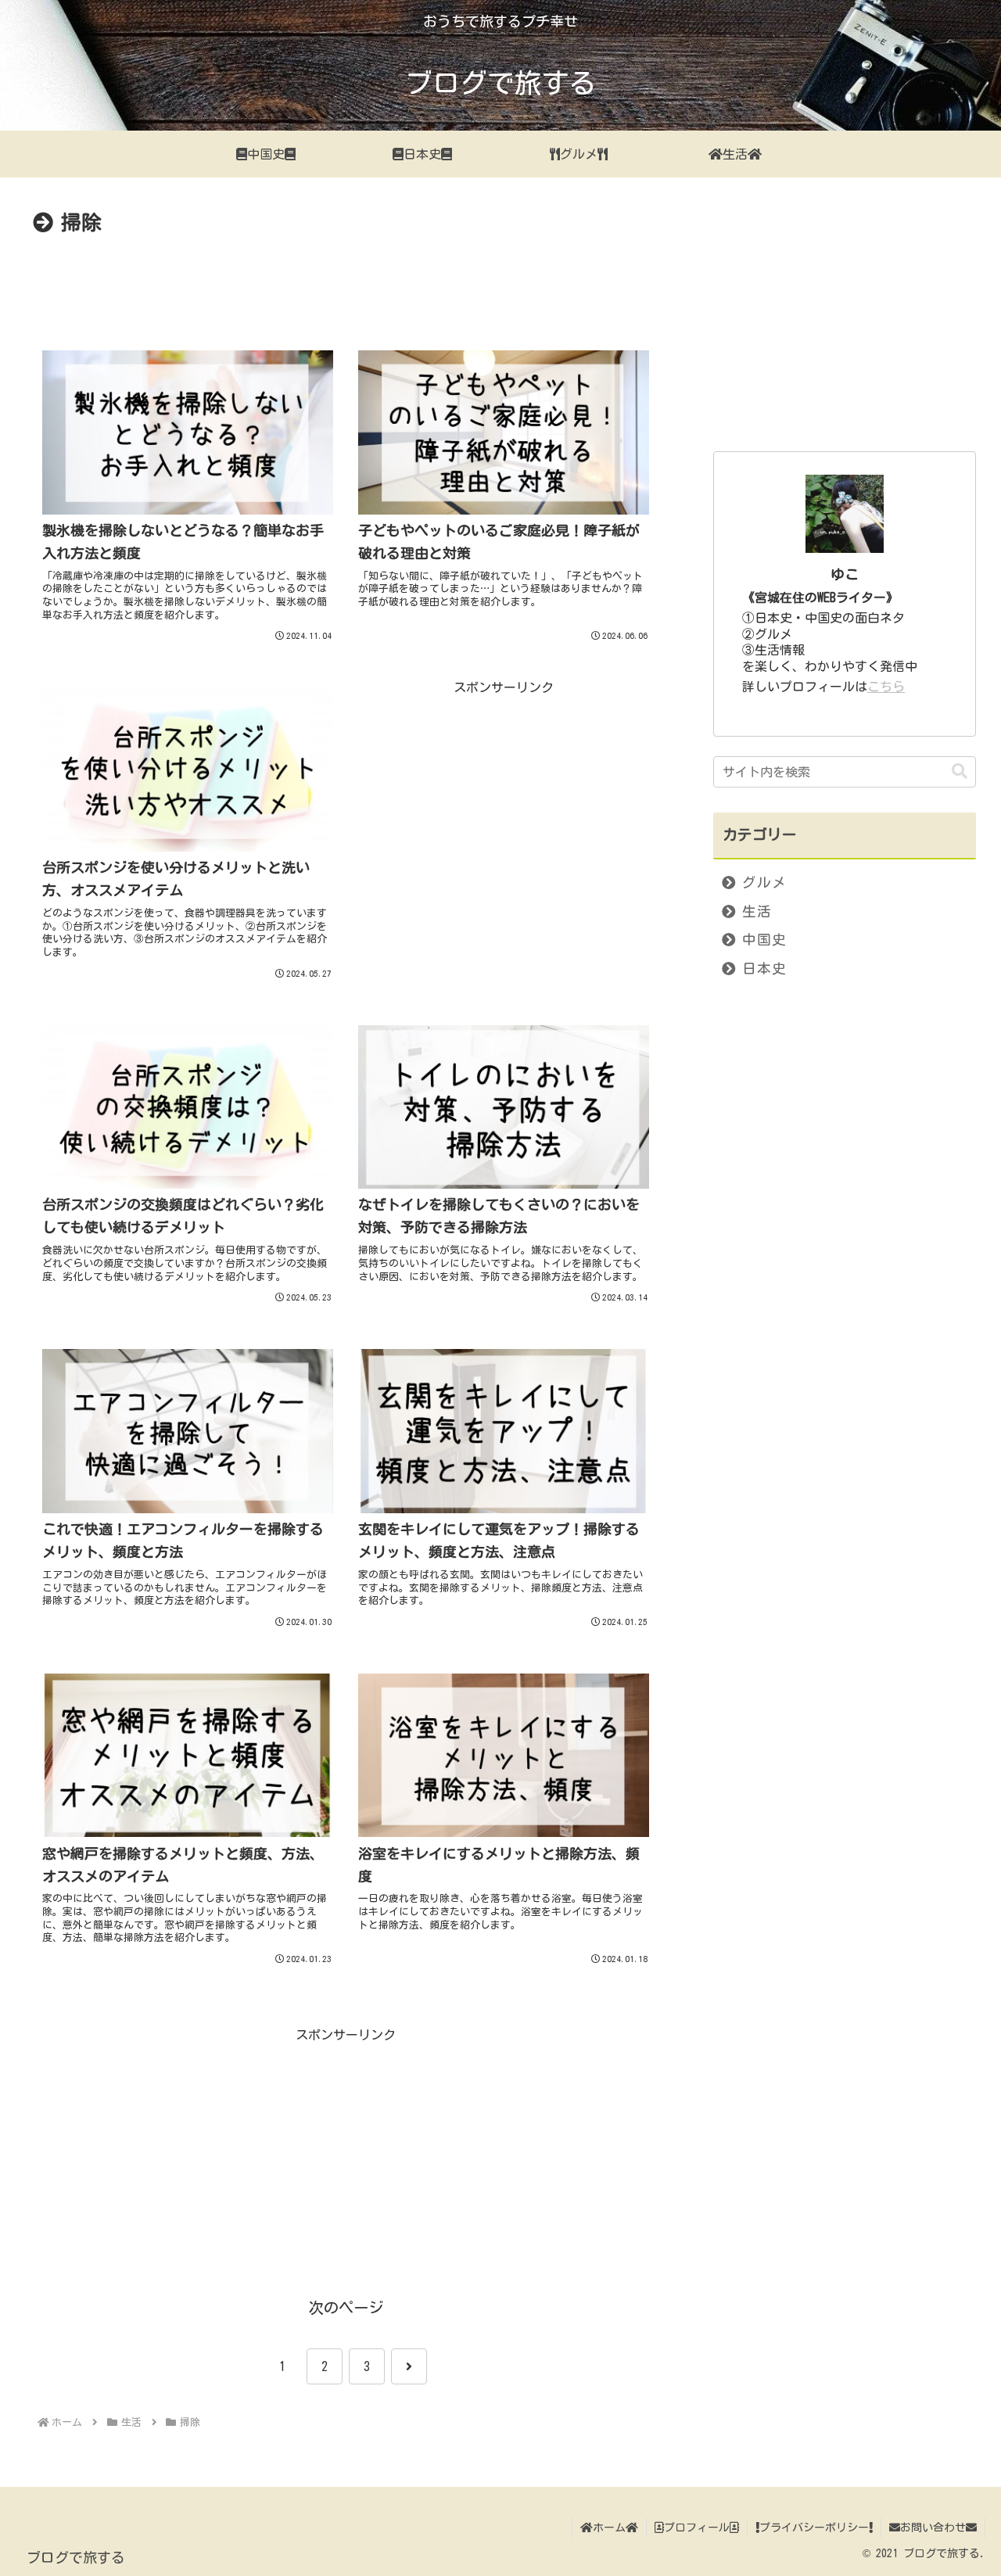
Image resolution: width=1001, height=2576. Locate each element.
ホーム (609, 2528)
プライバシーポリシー (814, 2528)
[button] (960, 771)
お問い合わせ (933, 2528)
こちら (886, 687)
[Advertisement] (346, 284)
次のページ (346, 2307)
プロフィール (697, 2528)
